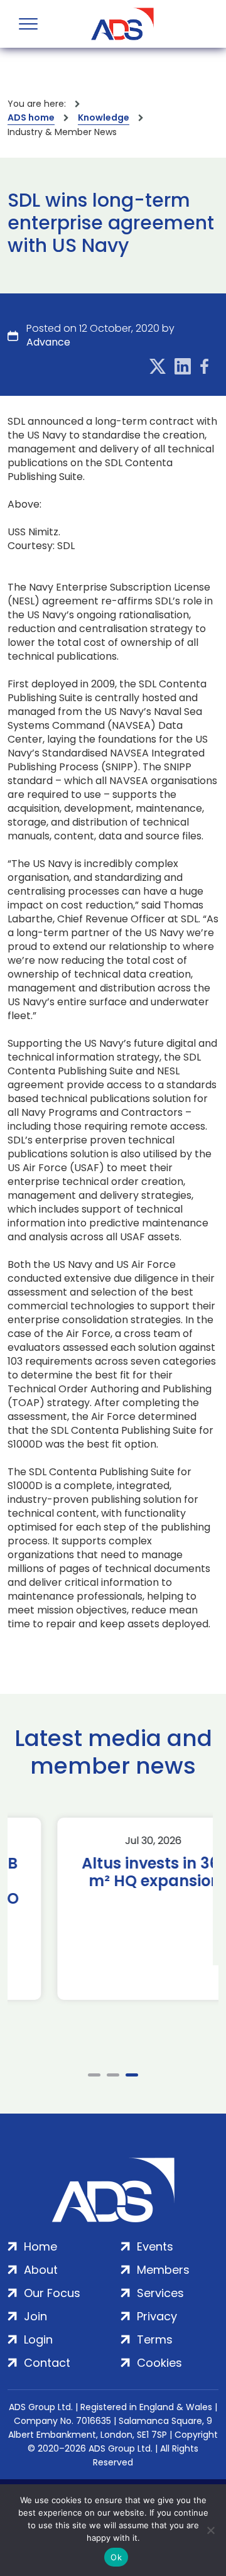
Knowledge (104, 117)
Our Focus (52, 2293)
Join (35, 2316)
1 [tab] (94, 2075)
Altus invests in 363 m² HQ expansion (113, 1872)
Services (160, 2293)
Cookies (159, 2363)
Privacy (157, 2316)
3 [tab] (132, 2075)
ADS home (31, 117)
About (41, 2270)
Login (38, 2339)
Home (40, 2246)
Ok (116, 2557)
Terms (155, 2339)
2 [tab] (113, 2075)
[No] (210, 2530)
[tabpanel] (113, 1909)
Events (155, 2246)
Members (163, 2270)
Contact (47, 2363)
